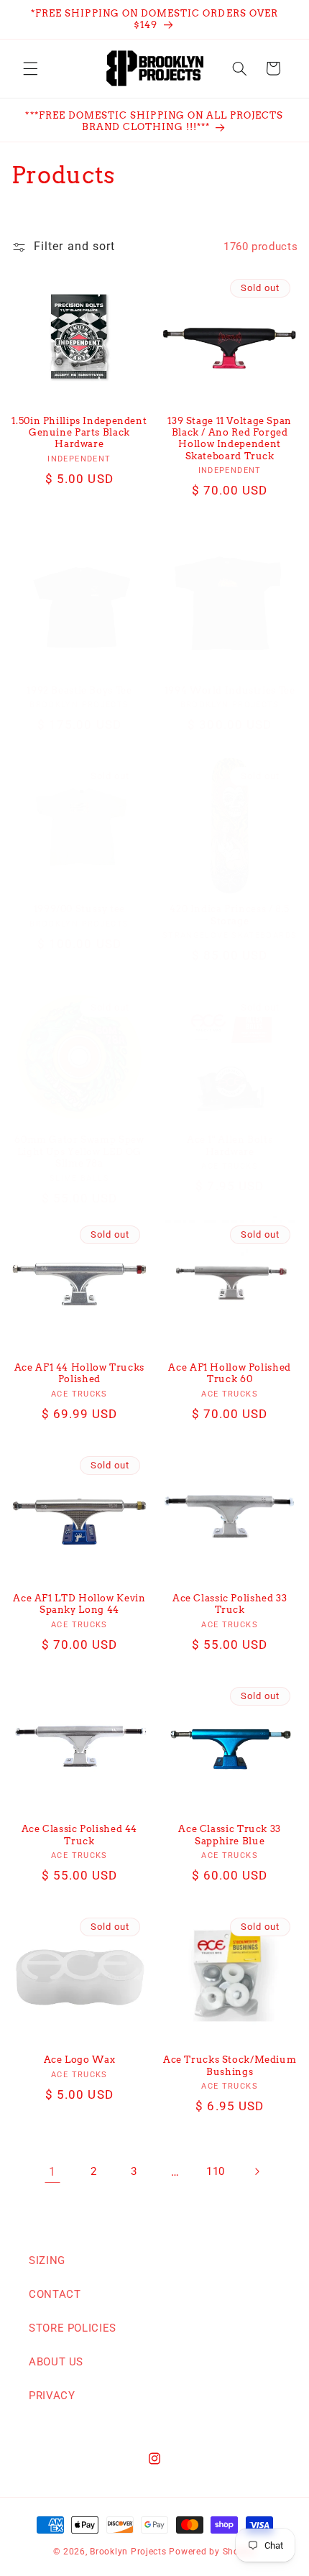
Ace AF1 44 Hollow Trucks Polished (79, 1373)
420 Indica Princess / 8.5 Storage (230, 915)
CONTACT (55, 2294)
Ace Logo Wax (80, 2060)
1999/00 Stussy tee (79, 909)
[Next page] (257, 2172)
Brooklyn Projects (128, 2552)
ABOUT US (56, 2362)
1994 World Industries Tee (230, 690)
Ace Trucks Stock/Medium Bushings (230, 2065)
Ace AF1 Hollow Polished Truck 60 (230, 1373)
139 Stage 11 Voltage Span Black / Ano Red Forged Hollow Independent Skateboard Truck (230, 438)
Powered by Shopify (212, 2552)
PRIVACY (52, 2396)
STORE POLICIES (73, 2328)
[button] (30, 68)
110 (216, 2171)
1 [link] (52, 2172)
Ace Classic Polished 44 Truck (80, 1835)
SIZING (47, 2260)
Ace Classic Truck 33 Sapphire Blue (230, 1835)
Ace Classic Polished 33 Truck (230, 1604)
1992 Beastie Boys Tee (79, 690)
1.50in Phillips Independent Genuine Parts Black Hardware (79, 433)
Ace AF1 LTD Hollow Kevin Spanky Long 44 (79, 1604)
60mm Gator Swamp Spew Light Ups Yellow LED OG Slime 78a (79, 1151)
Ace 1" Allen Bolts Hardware (230, 1145)
